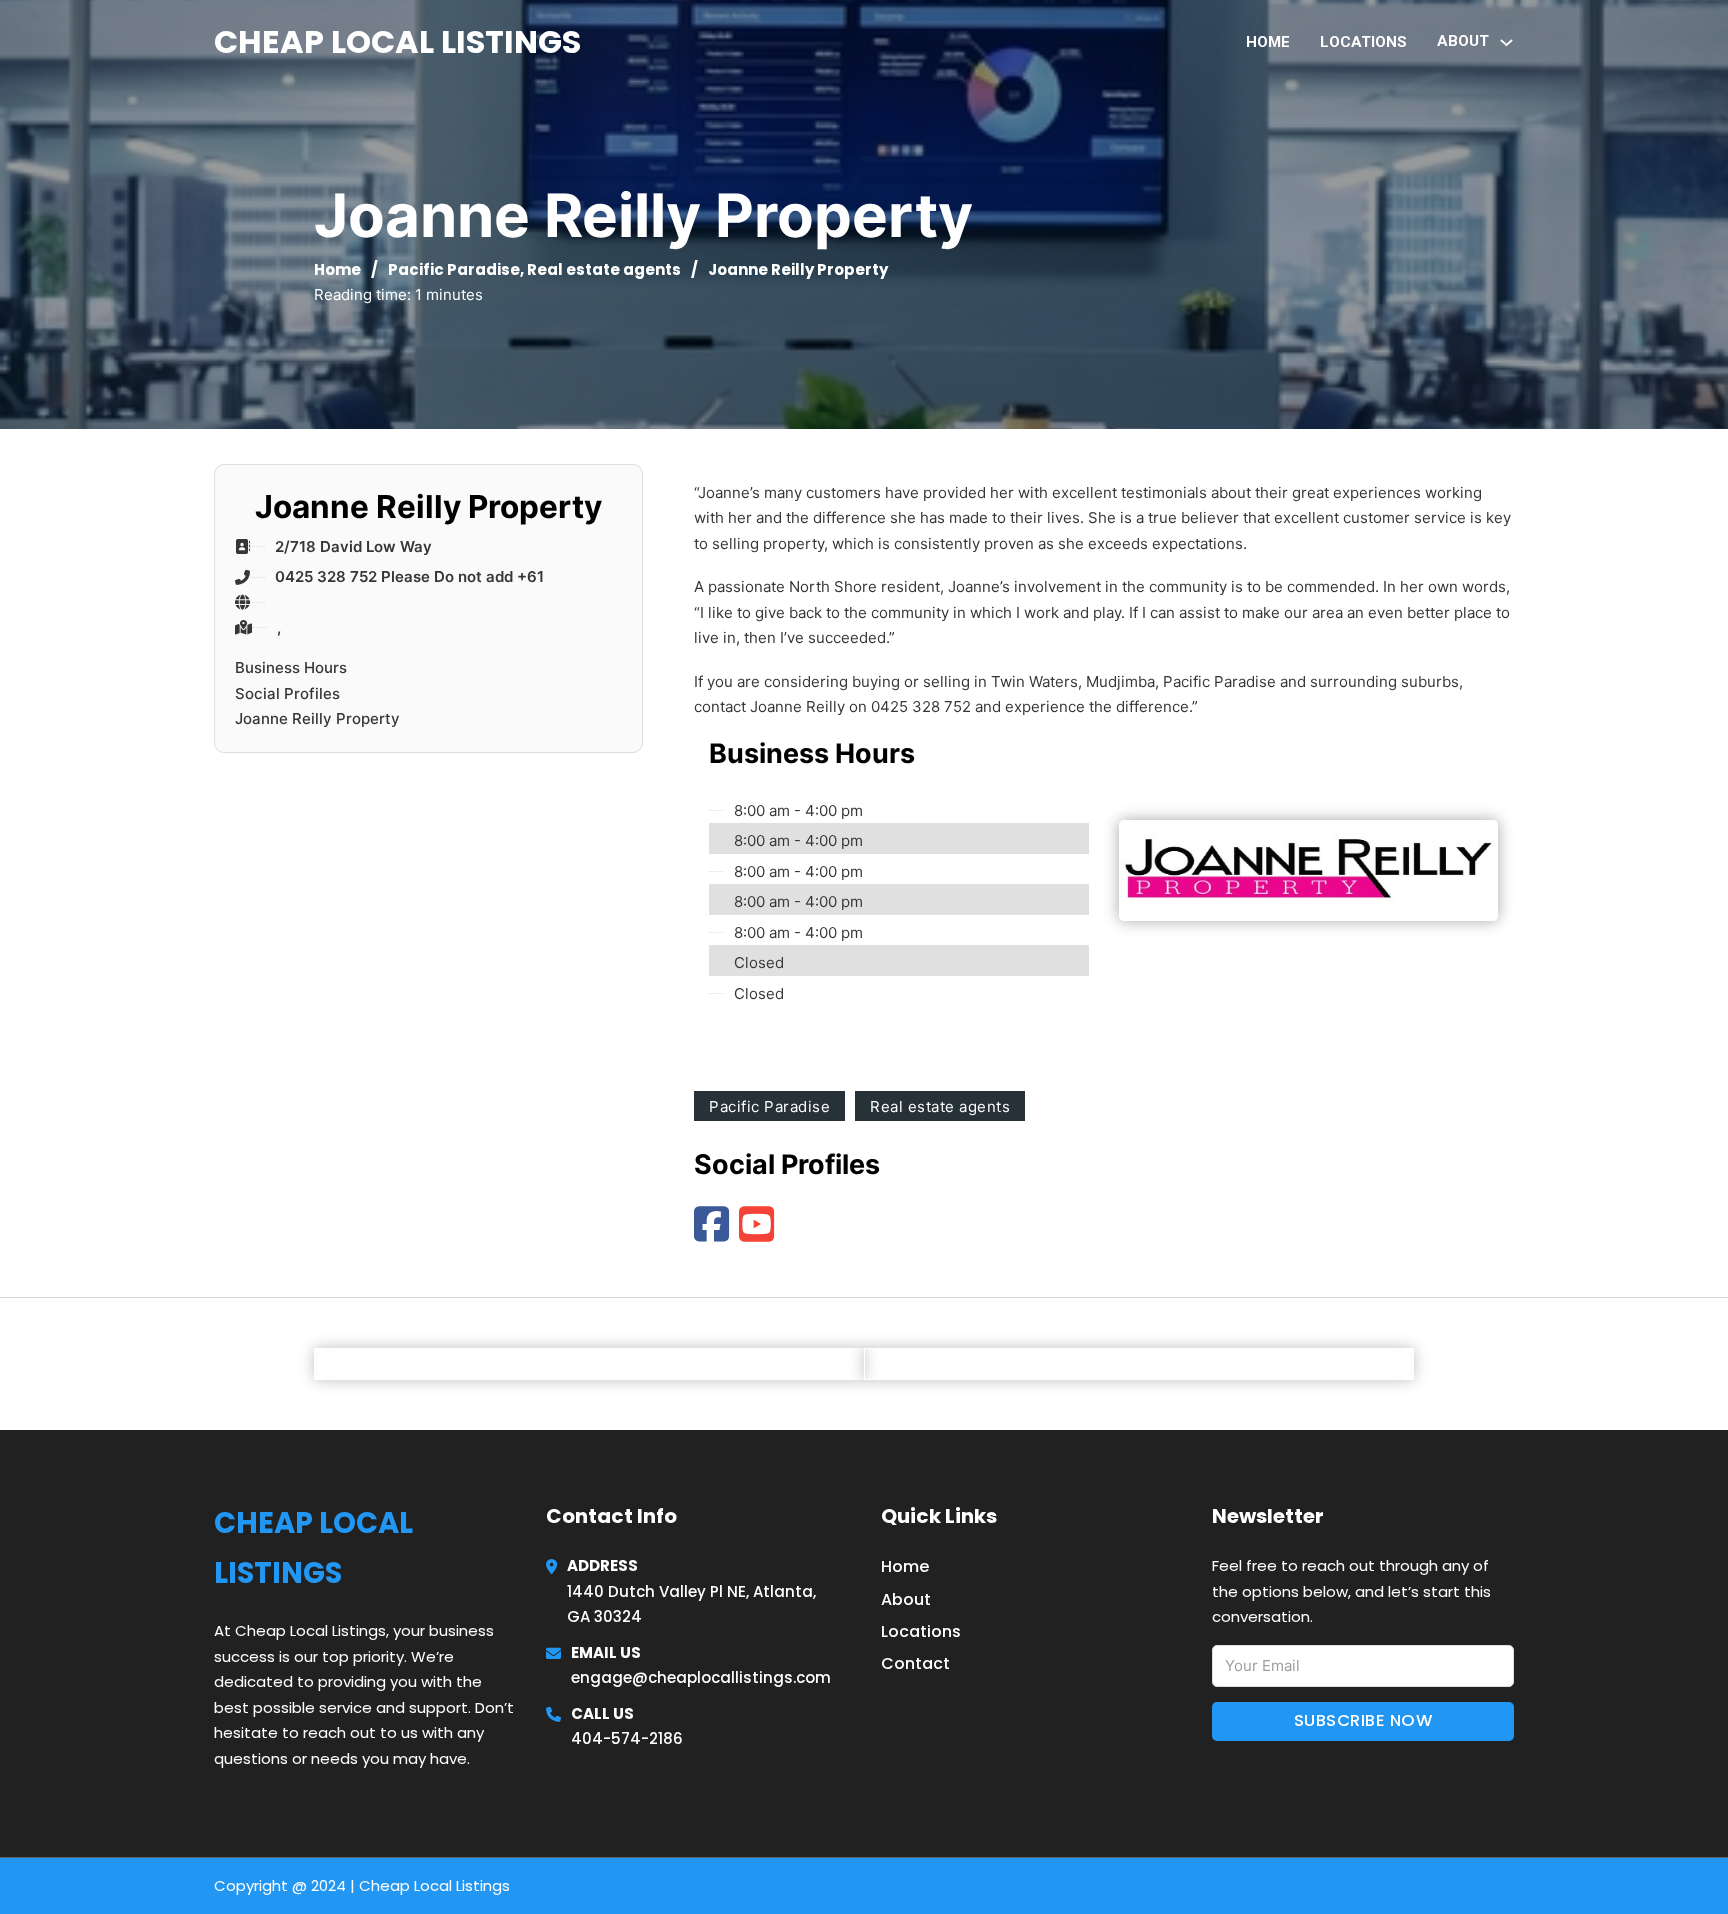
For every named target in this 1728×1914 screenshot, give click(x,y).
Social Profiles (287, 693)
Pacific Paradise (454, 269)
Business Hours (291, 667)
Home (1268, 42)
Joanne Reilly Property (317, 718)
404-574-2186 (627, 1738)
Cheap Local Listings (397, 41)
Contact (915, 1663)
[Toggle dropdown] (1506, 42)
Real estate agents (604, 269)
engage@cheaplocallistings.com (701, 1677)
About (906, 1599)
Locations (1363, 42)
